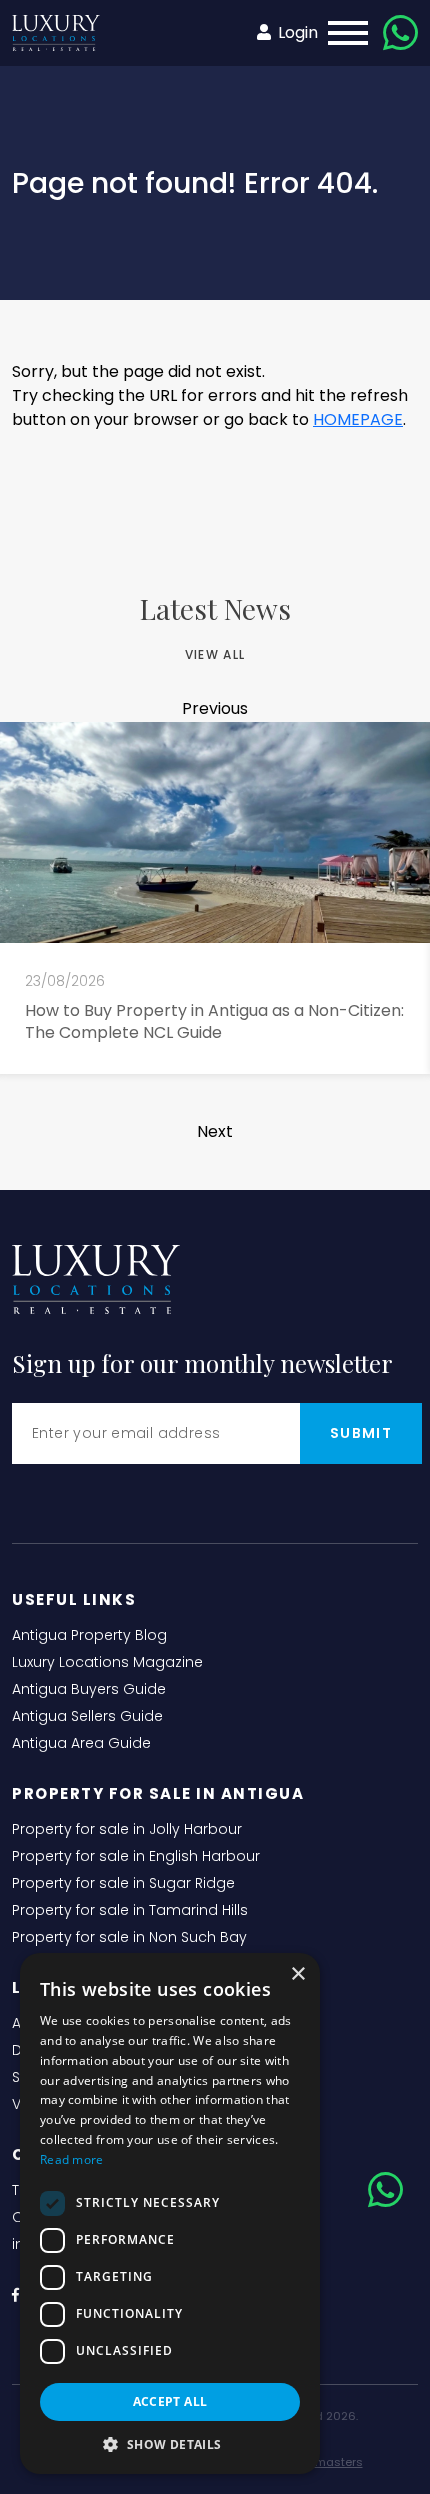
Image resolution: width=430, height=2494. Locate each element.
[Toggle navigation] (342, 33)
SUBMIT (361, 1433)
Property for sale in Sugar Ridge (123, 1883)
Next (215, 1131)
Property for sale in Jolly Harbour (127, 1829)
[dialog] (170, 2213)
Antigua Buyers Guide (89, 1689)
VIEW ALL (215, 654)
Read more (72, 2159)
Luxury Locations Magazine (107, 1662)
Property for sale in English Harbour (136, 1856)
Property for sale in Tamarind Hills (130, 1910)
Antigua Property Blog (89, 1635)
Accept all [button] (170, 2401)
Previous (215, 708)
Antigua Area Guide (81, 1743)
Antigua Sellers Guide (87, 1716)
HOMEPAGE (358, 419)
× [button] (297, 1974)
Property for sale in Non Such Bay (129, 1937)
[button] (170, 2444)
